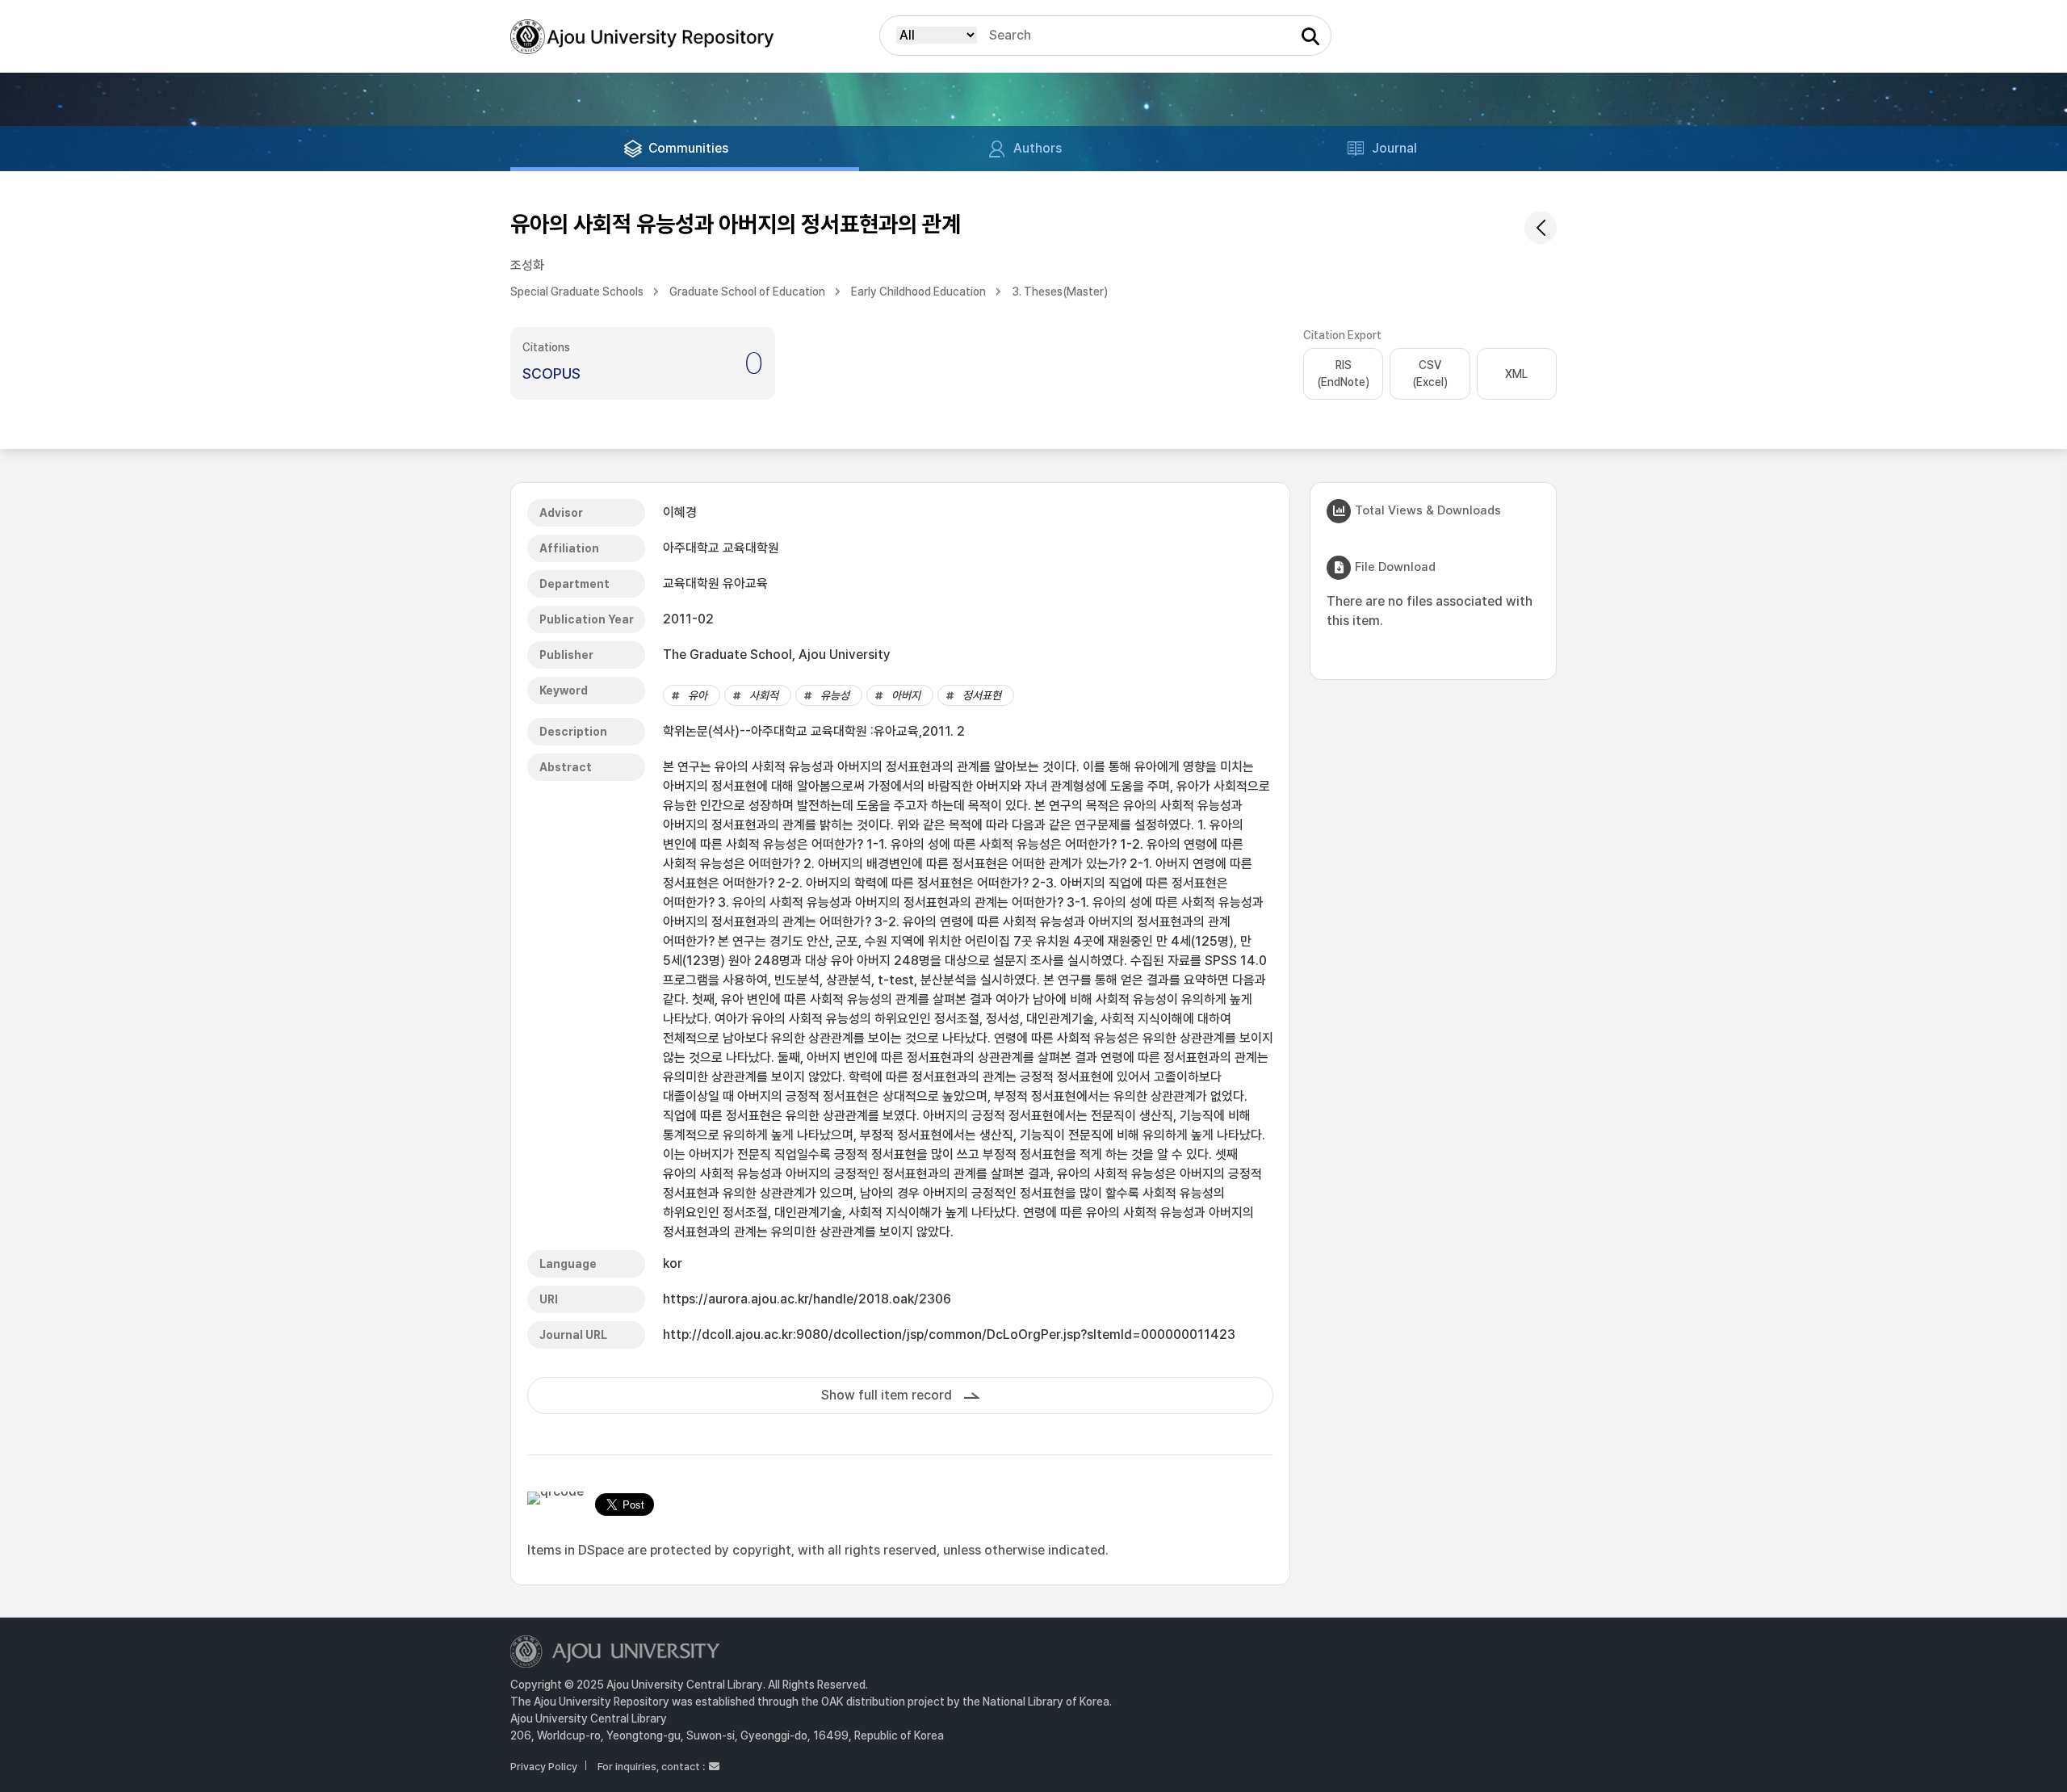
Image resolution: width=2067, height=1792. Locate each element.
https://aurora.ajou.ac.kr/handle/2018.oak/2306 (807, 1299)
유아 (698, 695)
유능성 (835, 695)
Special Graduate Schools (577, 292)
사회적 (764, 695)
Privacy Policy (544, 1767)
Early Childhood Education (918, 292)
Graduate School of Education (747, 292)
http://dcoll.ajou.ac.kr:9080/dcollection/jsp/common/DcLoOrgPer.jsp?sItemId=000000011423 (949, 1335)
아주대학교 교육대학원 (721, 548)
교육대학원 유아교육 (715, 583)
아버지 (906, 695)
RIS (1343, 374)
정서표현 (982, 695)
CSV (1430, 374)
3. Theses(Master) (1060, 292)
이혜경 (680, 512)
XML (1516, 374)
